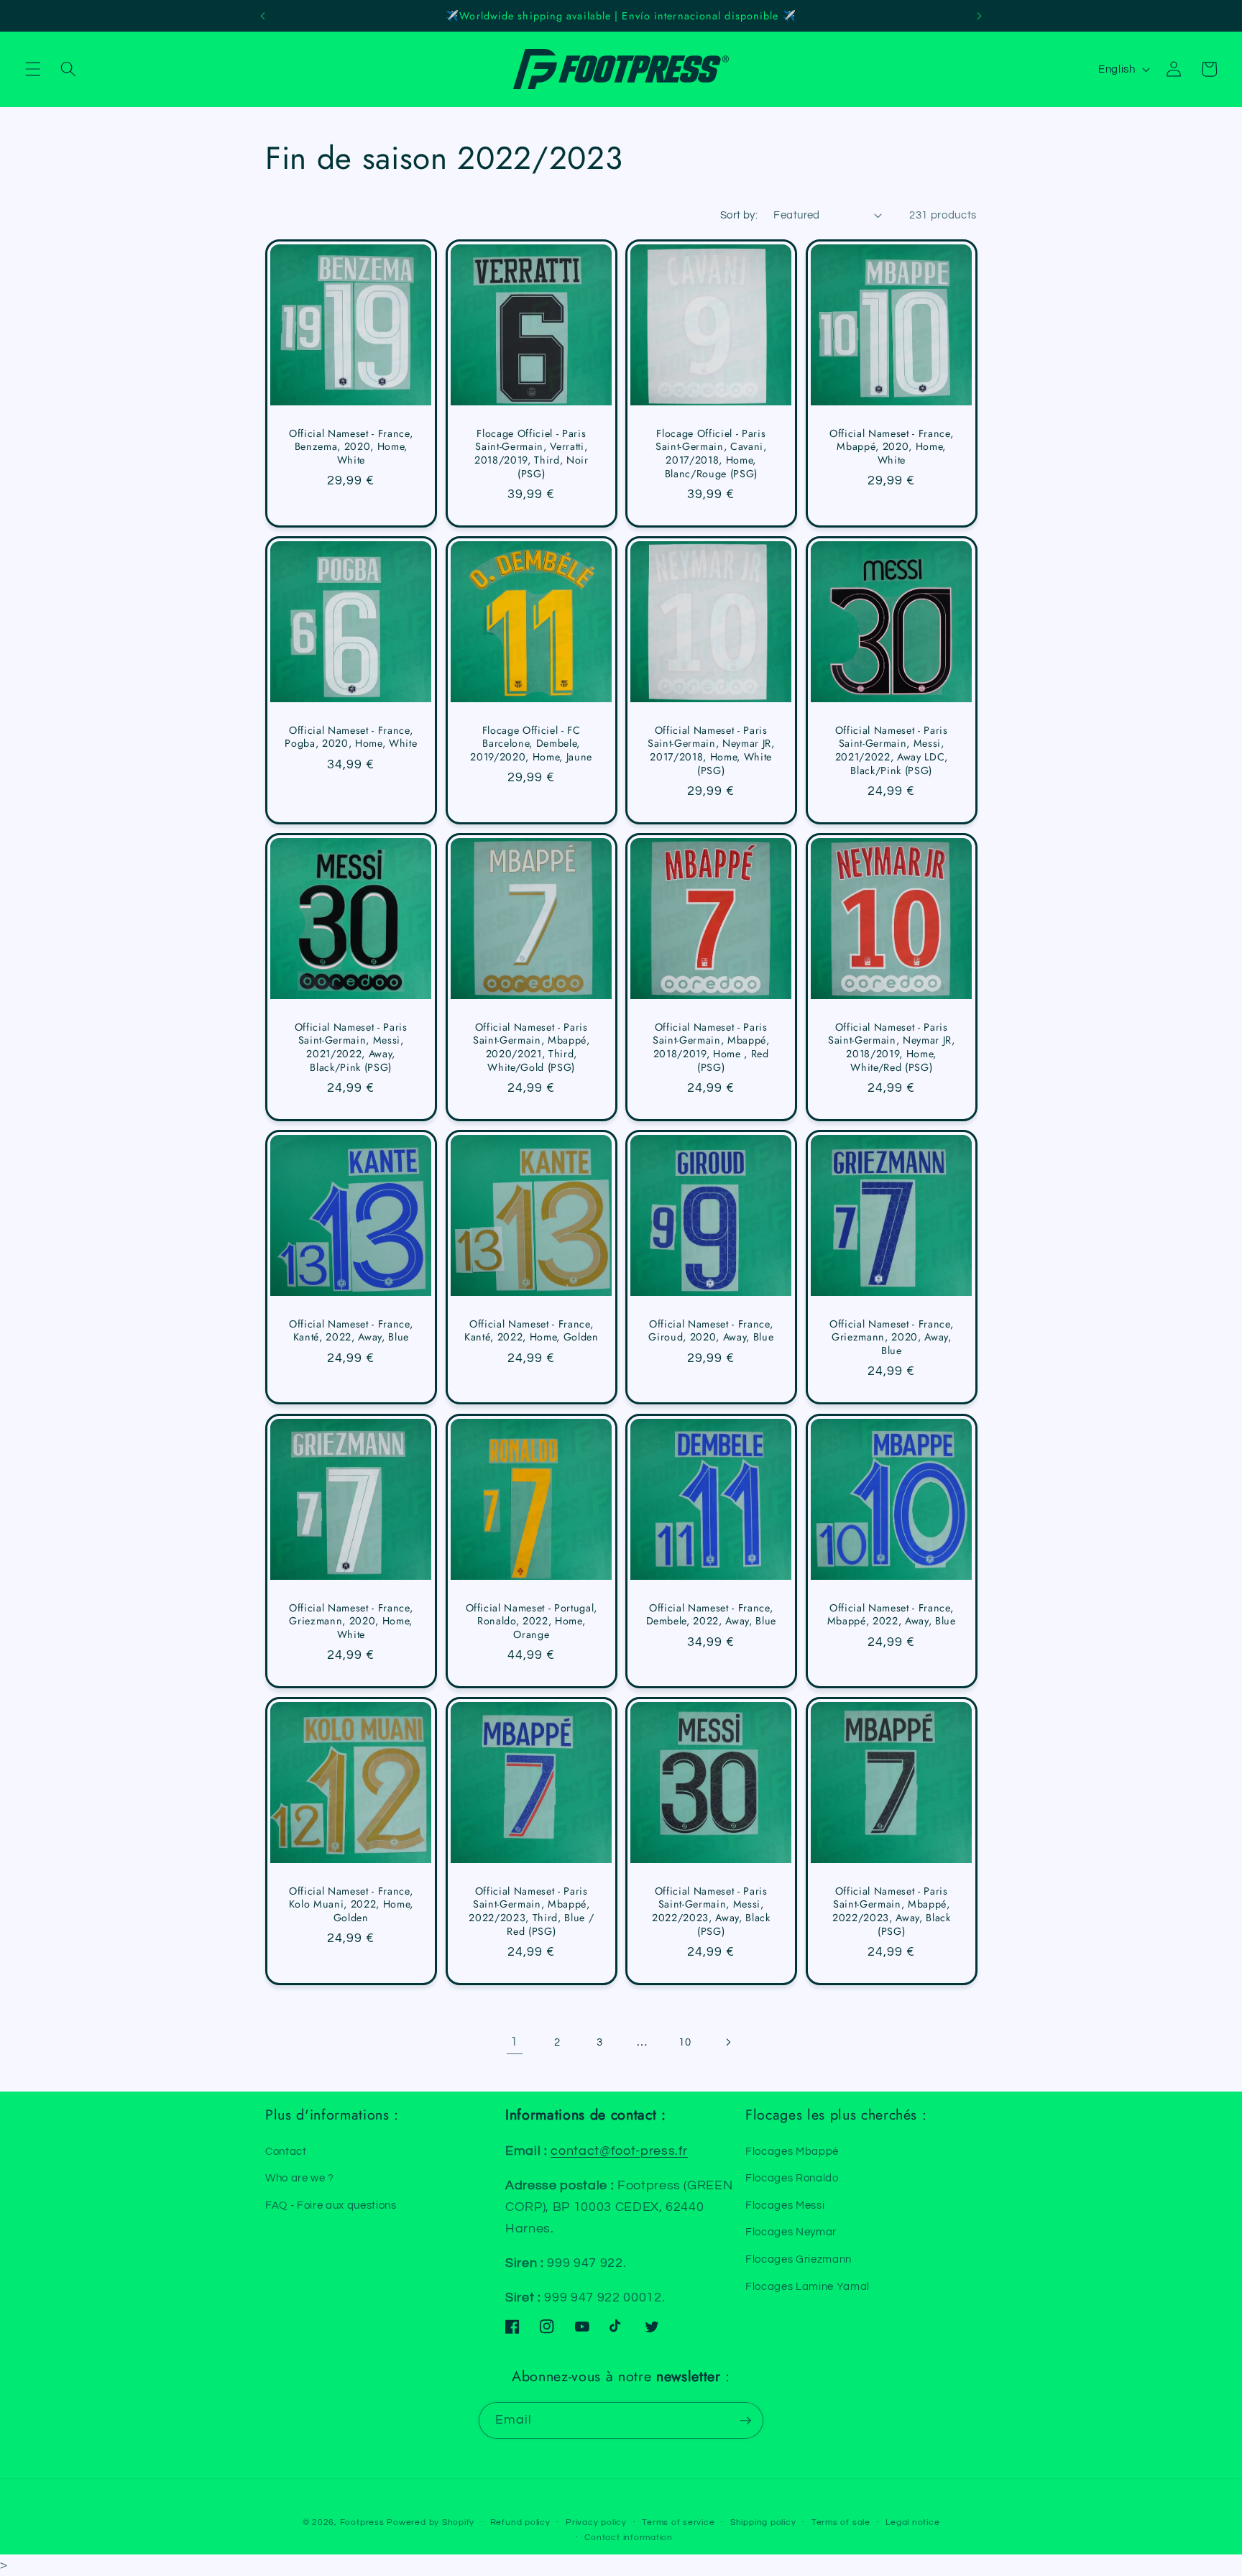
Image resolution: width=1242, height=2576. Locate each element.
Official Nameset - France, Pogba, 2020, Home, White (351, 737)
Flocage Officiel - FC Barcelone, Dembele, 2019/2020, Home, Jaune (531, 744)
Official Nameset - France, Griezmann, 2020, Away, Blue (891, 1338)
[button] (33, 69)
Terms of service (678, 2522)
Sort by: (739, 215)
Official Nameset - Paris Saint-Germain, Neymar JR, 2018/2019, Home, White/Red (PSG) (892, 1047)
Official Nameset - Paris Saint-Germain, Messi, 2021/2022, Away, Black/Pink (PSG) (351, 1047)
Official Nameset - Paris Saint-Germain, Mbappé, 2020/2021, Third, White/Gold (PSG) (531, 1047)
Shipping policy (763, 2522)
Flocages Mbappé (792, 2151)
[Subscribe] (745, 2421)
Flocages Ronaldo (792, 2178)
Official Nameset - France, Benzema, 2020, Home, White (351, 447)
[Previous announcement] (262, 16)
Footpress (362, 2522)
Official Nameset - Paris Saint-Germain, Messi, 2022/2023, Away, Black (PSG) (711, 1911)
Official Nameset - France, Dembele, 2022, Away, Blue (712, 1615)
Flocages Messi (785, 2205)
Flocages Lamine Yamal (808, 2286)
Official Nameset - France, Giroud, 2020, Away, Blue (711, 1331)
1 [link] (514, 2042)
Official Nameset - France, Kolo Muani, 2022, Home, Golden (351, 1905)
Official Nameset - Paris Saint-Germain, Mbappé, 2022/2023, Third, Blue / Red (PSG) (531, 1911)
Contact (286, 2151)
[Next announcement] (980, 16)
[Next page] (727, 2042)
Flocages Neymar (791, 2232)
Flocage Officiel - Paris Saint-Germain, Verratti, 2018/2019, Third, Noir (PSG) (531, 454)
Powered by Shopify (431, 2522)
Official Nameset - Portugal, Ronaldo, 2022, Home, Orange (531, 1621)
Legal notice (912, 2522)
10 (685, 2042)
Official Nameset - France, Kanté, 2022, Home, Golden (532, 1331)
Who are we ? (300, 2178)
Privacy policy (596, 2522)
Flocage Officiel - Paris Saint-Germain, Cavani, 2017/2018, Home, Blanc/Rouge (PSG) (711, 454)
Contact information (629, 2538)
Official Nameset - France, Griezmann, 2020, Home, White (351, 1621)
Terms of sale (841, 2522)
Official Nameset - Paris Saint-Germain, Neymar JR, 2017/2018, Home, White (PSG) (711, 750)
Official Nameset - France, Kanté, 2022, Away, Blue (351, 1331)
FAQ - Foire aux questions (331, 2205)
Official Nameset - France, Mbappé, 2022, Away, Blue (891, 1615)
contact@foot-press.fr (619, 2151)
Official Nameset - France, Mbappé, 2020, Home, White (891, 447)
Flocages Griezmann (799, 2259)
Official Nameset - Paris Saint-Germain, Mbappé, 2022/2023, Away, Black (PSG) (891, 1911)
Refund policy (520, 2522)
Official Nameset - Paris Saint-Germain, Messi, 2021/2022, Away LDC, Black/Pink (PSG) (891, 750)
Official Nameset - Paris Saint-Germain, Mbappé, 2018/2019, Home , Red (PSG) (711, 1047)
